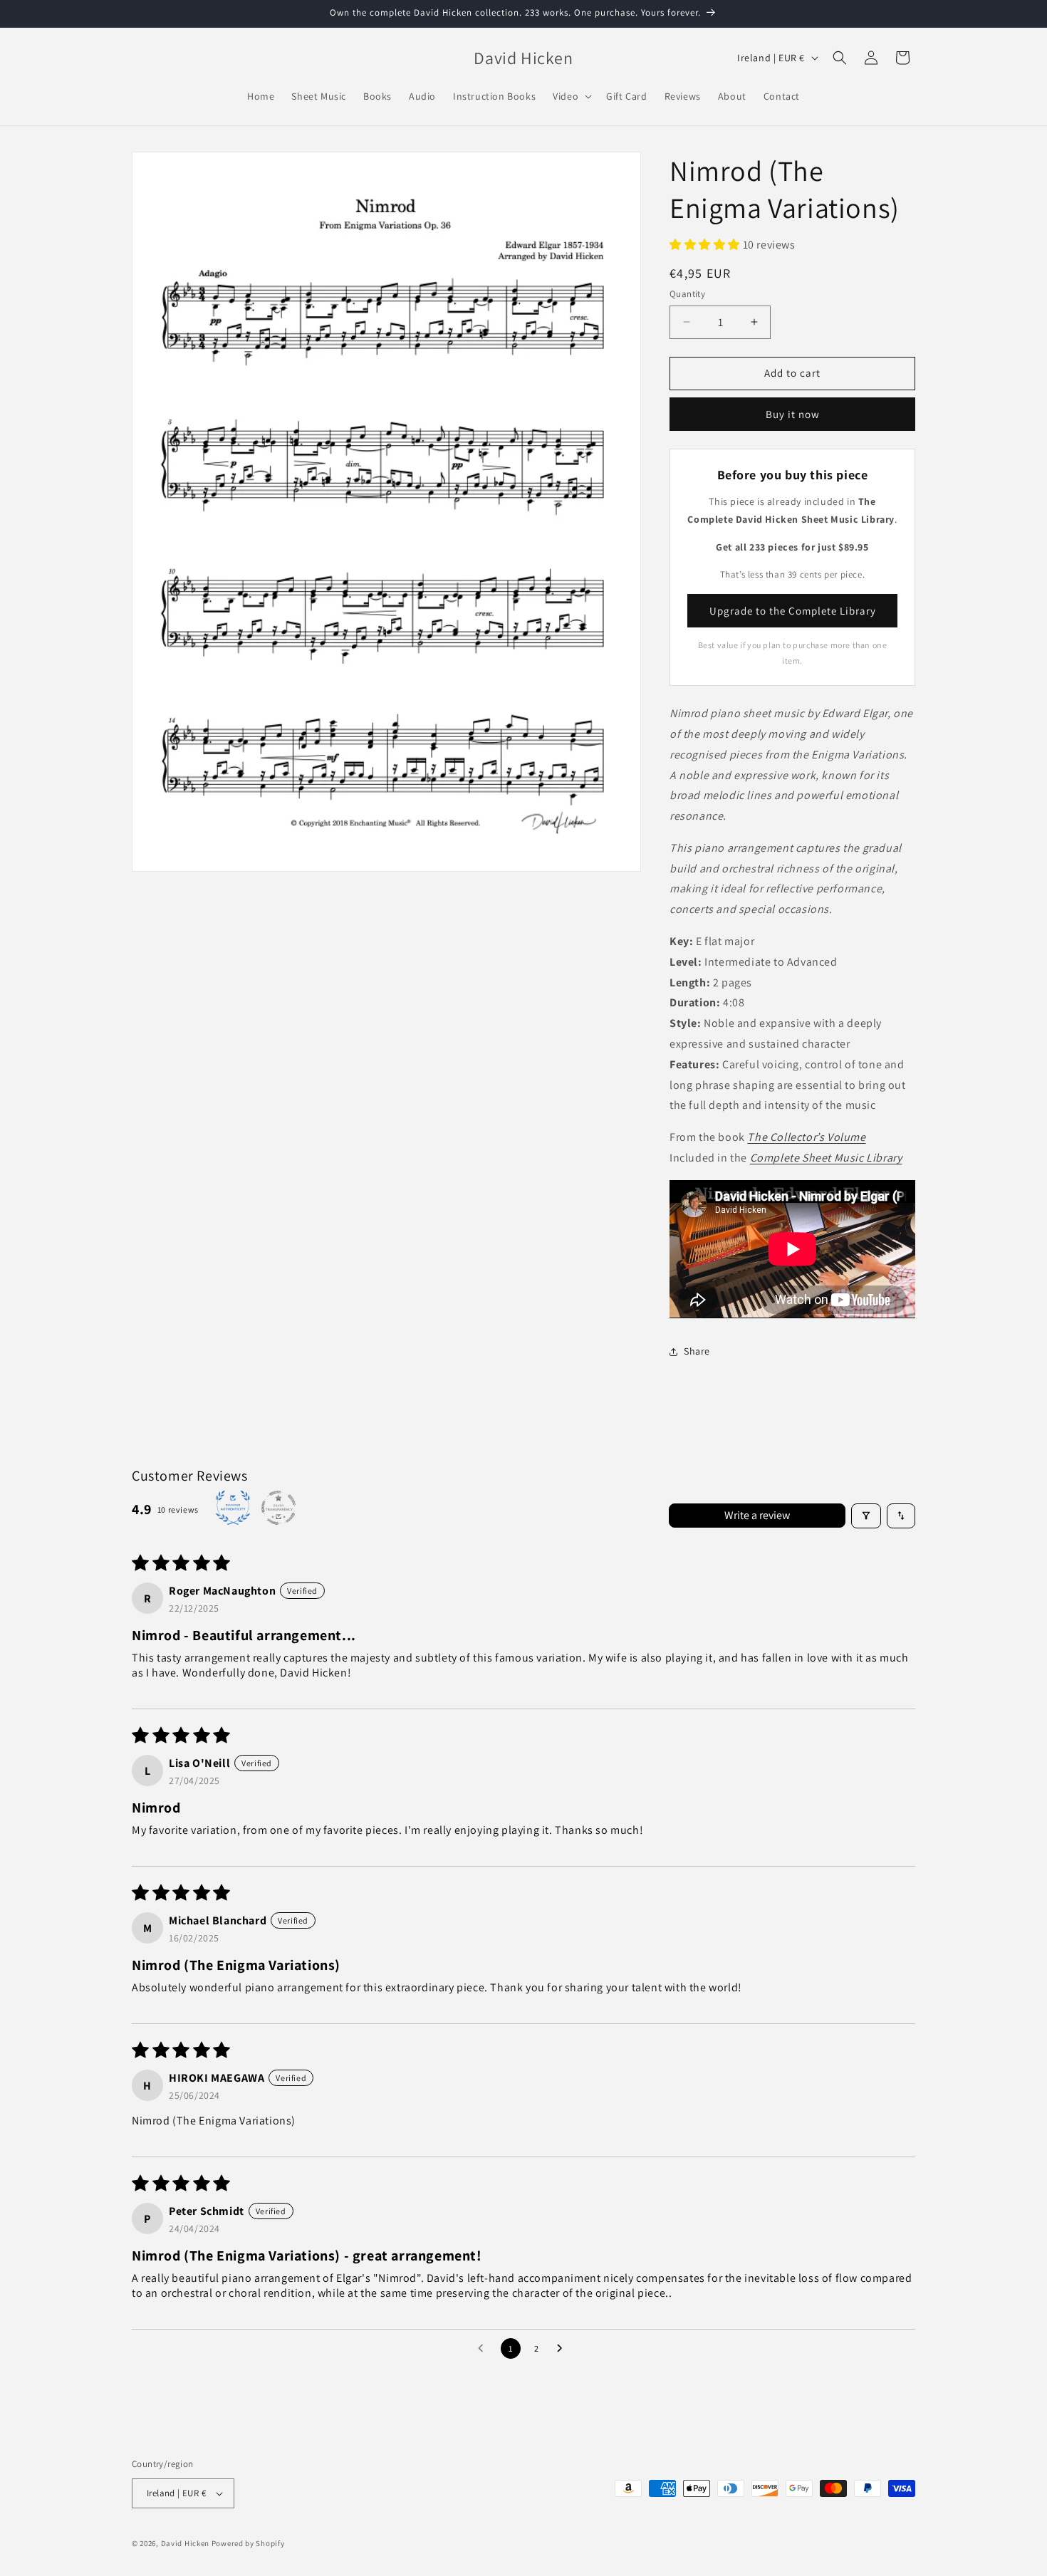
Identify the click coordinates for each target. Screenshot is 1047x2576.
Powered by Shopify (248, 2543)
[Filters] (866, 1516)
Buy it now (793, 414)
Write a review (757, 1515)
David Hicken (185, 2543)
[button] (571, 96)
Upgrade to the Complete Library (793, 611)
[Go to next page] (563, 2349)
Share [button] (697, 1351)
